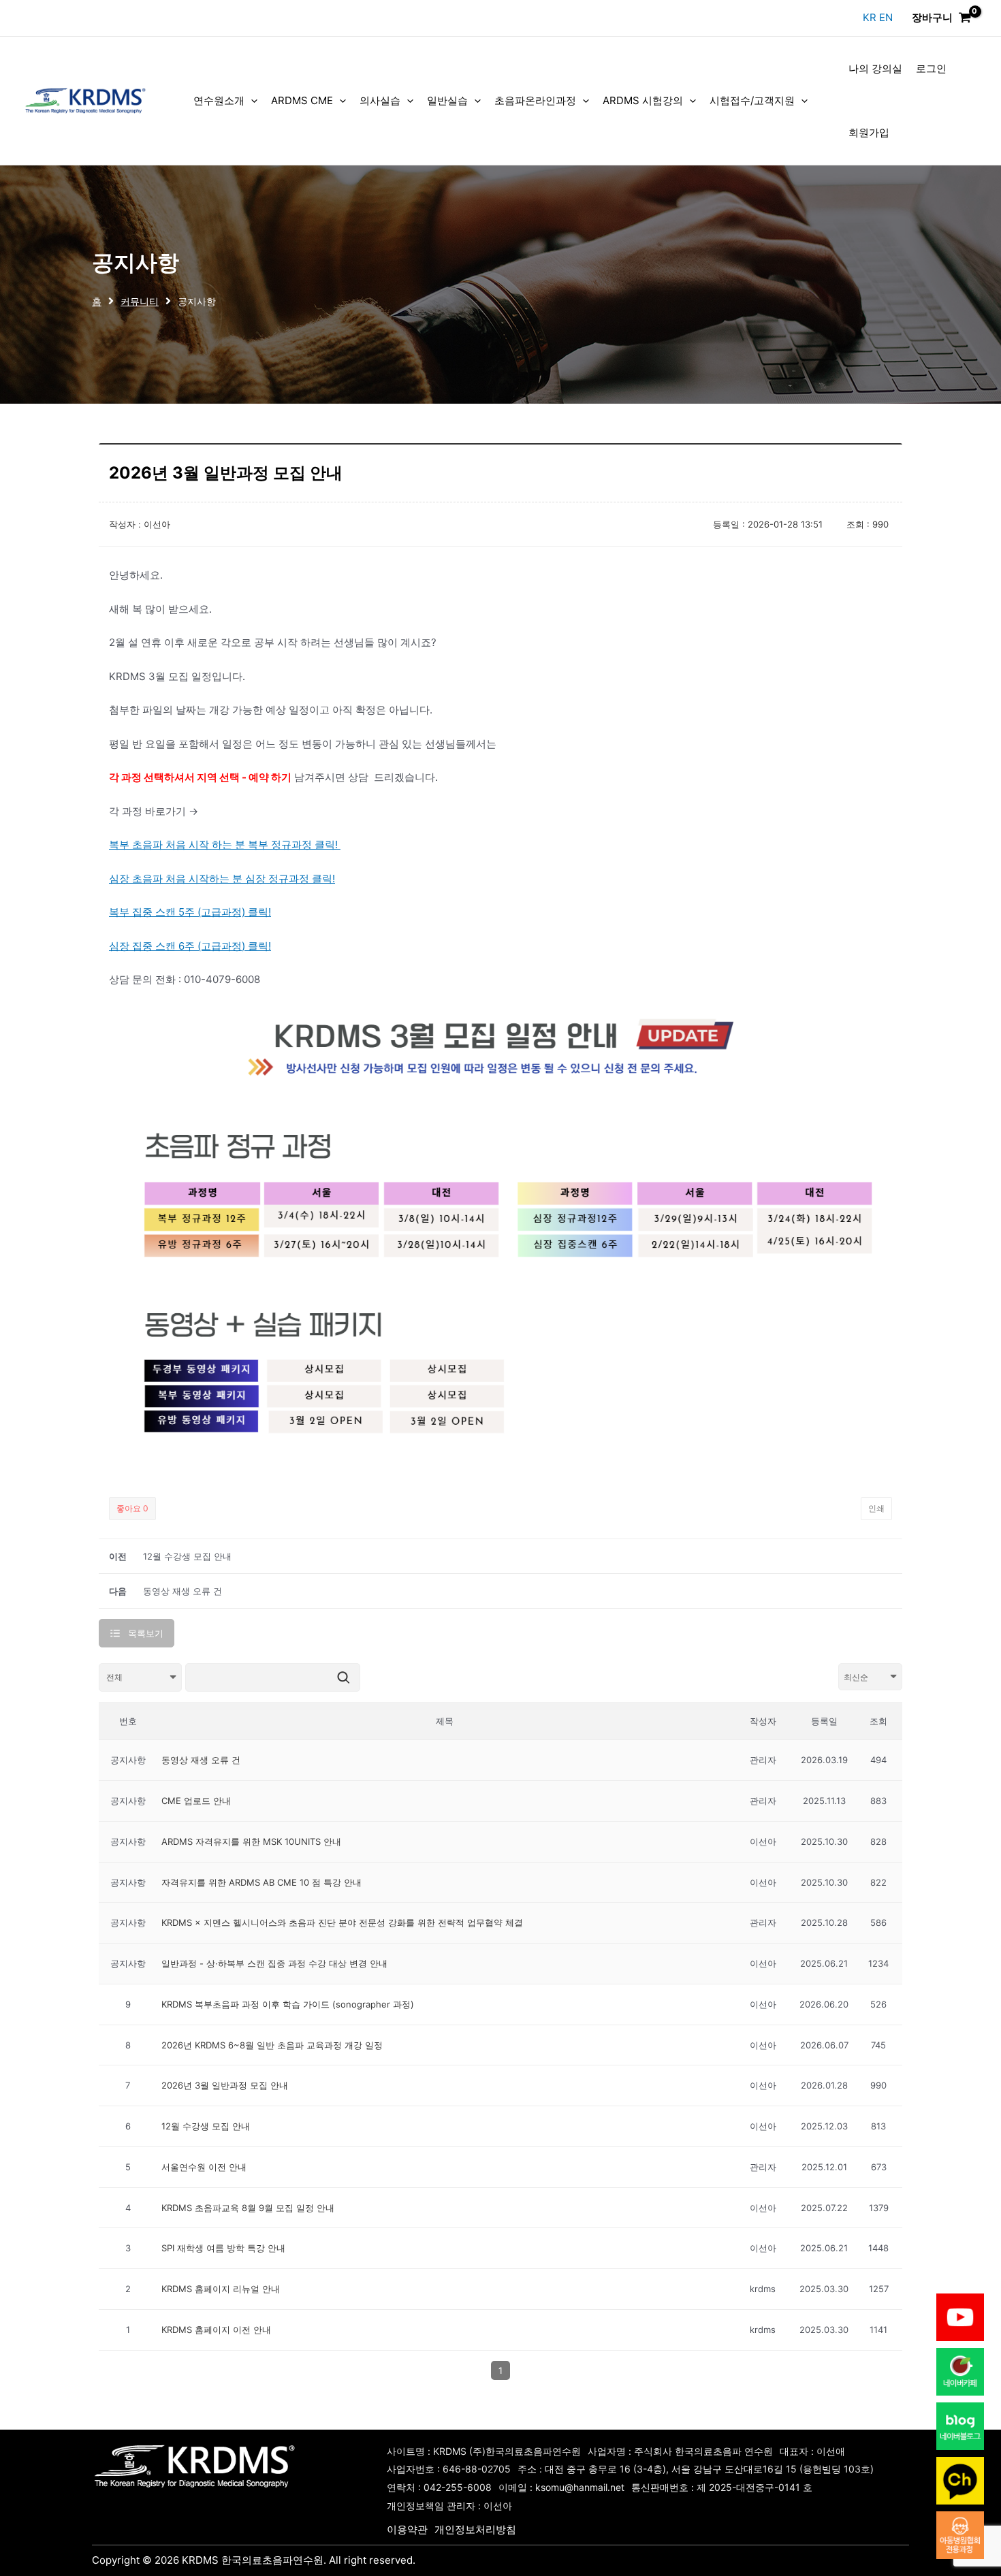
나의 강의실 (875, 68)
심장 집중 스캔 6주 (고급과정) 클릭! (190, 946)
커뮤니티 (140, 302)
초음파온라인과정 (535, 100)
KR (871, 17)
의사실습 (380, 100)
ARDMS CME (302, 100)
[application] (251, 101)
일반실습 (447, 100)
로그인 (931, 68)
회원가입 (869, 132)
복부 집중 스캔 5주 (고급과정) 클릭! (190, 912)
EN (886, 17)
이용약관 (407, 2529)
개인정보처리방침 (475, 2529)
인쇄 (876, 1508)
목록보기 (146, 1633)
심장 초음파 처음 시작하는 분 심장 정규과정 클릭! (222, 879)
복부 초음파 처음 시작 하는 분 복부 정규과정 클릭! (225, 844)
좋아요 (132, 1508)
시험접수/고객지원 (752, 100)
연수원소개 (219, 100)
